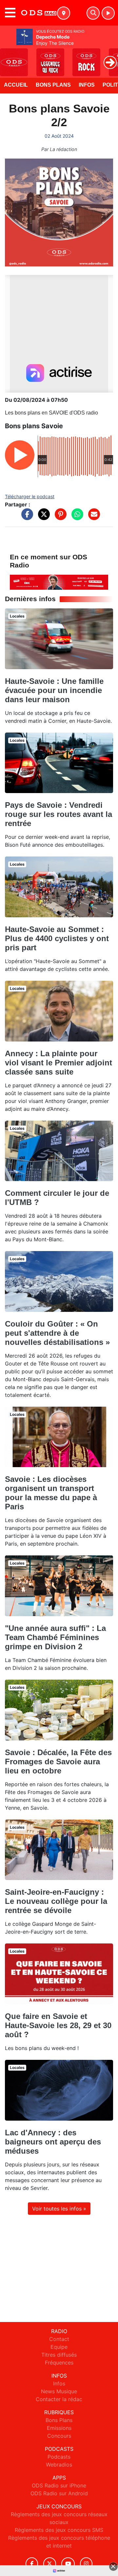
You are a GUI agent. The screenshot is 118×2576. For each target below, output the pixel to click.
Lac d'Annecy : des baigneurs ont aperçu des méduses (53, 2142)
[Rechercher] (93, 13)
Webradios (59, 2465)
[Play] (9, 58)
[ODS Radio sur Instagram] (86, 2564)
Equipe (59, 2347)
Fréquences (59, 2363)
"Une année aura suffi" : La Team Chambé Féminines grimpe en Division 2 (55, 1637)
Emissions (59, 2428)
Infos (87, 85)
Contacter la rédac (59, 2399)
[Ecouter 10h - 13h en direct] (59, 582)
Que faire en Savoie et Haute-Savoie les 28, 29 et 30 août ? (58, 2025)
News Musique (59, 2391)
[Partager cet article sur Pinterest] (59, 517)
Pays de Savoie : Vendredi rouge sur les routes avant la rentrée (59, 814)
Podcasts (59, 2457)
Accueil (16, 85)
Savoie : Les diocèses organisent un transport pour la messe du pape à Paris (51, 1493)
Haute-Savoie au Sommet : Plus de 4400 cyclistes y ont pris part (57, 938)
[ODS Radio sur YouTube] (68, 2564)
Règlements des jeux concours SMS (59, 2530)
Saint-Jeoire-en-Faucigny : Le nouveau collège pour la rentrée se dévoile (56, 1901)
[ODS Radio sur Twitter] (50, 2564)
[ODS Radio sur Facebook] (32, 2564)
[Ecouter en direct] (108, 13)
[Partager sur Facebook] (26, 517)
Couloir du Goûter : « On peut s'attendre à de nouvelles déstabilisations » (57, 1333)
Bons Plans (53, 85)
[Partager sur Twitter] (42, 517)
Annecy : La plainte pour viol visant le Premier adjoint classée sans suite (59, 1063)
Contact (59, 2339)
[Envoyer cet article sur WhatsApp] (76, 517)
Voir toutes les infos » (59, 2209)
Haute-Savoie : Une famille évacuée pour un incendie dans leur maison (54, 690)
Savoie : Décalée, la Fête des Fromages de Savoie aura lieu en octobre (58, 1762)
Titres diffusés (59, 2355)
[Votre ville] (64, 13)
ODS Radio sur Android (59, 2493)
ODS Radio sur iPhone (59, 2485)
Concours (59, 2436)
